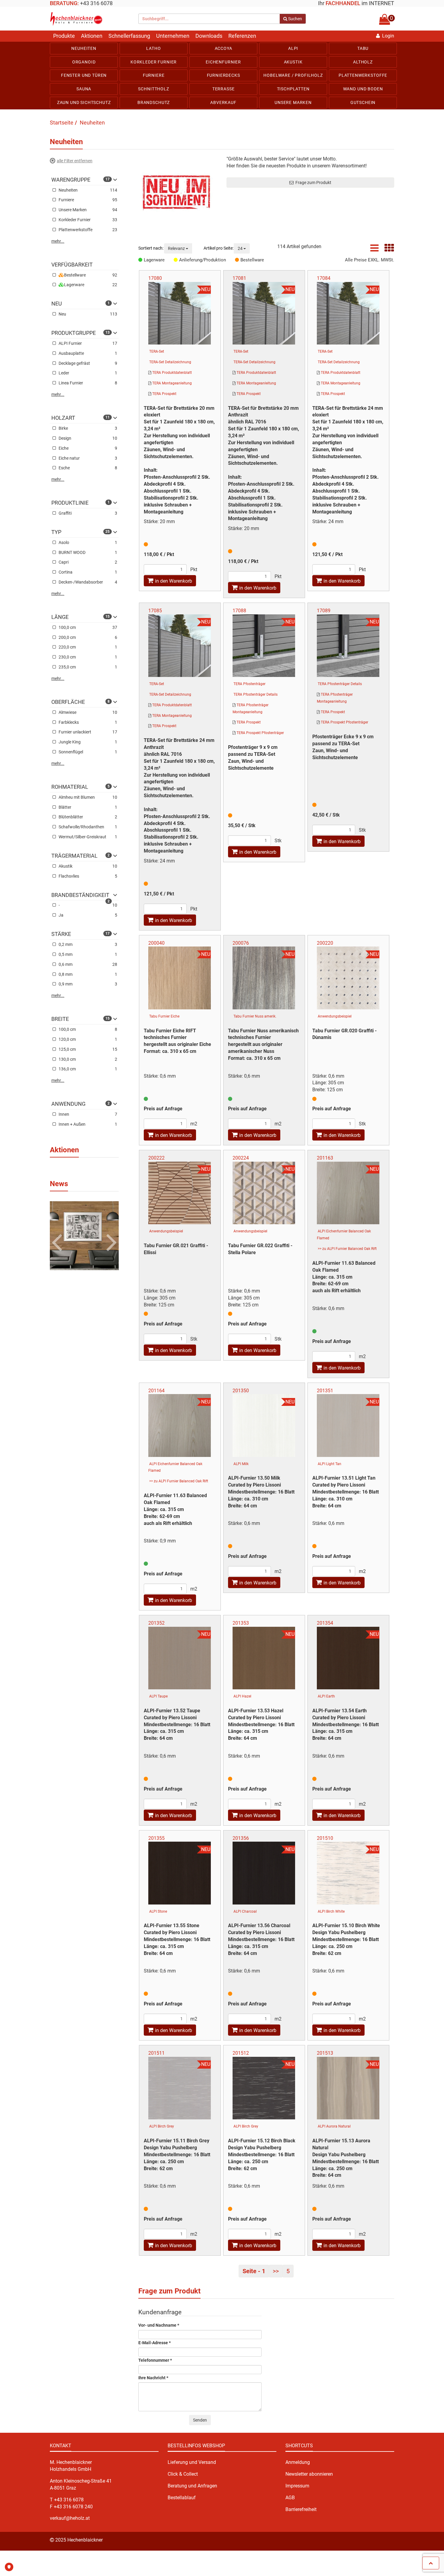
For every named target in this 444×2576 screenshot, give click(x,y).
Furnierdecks (224, 75)
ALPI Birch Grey (162, 2126)
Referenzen (242, 36)
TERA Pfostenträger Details (256, 694)
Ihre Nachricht (153, 2378)
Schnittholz (153, 89)
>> (276, 2271)
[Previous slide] (58, 1233)
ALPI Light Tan (330, 1464)
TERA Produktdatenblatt (172, 373)
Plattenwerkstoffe (363, 75)
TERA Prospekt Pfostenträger (260, 733)
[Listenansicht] (374, 250)
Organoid (84, 62)
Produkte (64, 36)
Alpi (293, 48)
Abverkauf (223, 102)
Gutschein (363, 102)
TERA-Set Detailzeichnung (170, 362)
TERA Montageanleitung (172, 383)
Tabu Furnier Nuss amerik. (255, 1016)
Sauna (84, 89)
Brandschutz (154, 102)
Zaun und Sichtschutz (84, 102)
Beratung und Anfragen (192, 2486)
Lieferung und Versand (192, 2462)
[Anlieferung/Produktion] (176, 260)
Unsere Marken (293, 102)
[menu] (222, 76)
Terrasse (224, 89)
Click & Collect (183, 2474)
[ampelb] (146, 544)
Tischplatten (293, 89)
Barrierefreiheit (301, 2509)
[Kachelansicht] (389, 250)
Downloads (209, 36)
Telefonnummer (155, 2360)
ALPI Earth (326, 1696)
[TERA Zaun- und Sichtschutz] (178, 193)
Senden (200, 2420)
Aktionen (92, 36)
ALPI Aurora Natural (334, 2126)
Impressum (297, 2486)
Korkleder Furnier (154, 62)
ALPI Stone (158, 1911)
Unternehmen (173, 36)
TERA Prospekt (164, 394)
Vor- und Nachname (159, 2325)
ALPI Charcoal (245, 1911)
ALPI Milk (241, 1464)
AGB (290, 2498)
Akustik (293, 62)
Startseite (62, 123)
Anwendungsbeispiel (335, 1016)
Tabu (363, 48)
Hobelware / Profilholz (293, 75)
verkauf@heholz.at (70, 2518)
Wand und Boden (363, 89)
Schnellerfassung (129, 36)
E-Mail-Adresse (154, 2343)
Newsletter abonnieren (309, 2474)
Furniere (154, 75)
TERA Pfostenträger (249, 684)
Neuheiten (84, 48)
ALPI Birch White (331, 1911)
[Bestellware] (238, 260)
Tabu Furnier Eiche (164, 1016)
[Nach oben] (431, 2563)
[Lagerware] (141, 260)
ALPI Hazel (242, 1696)
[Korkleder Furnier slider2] (84, 1236)
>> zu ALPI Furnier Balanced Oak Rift (347, 1249)
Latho (153, 48)
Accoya (224, 48)
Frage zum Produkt (312, 183)
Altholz (363, 62)
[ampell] (146, 1099)
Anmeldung (298, 2462)
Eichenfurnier (223, 62)
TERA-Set (157, 351)
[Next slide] (110, 1233)
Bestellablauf (182, 2498)
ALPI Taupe (158, 1696)
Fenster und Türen (84, 75)
